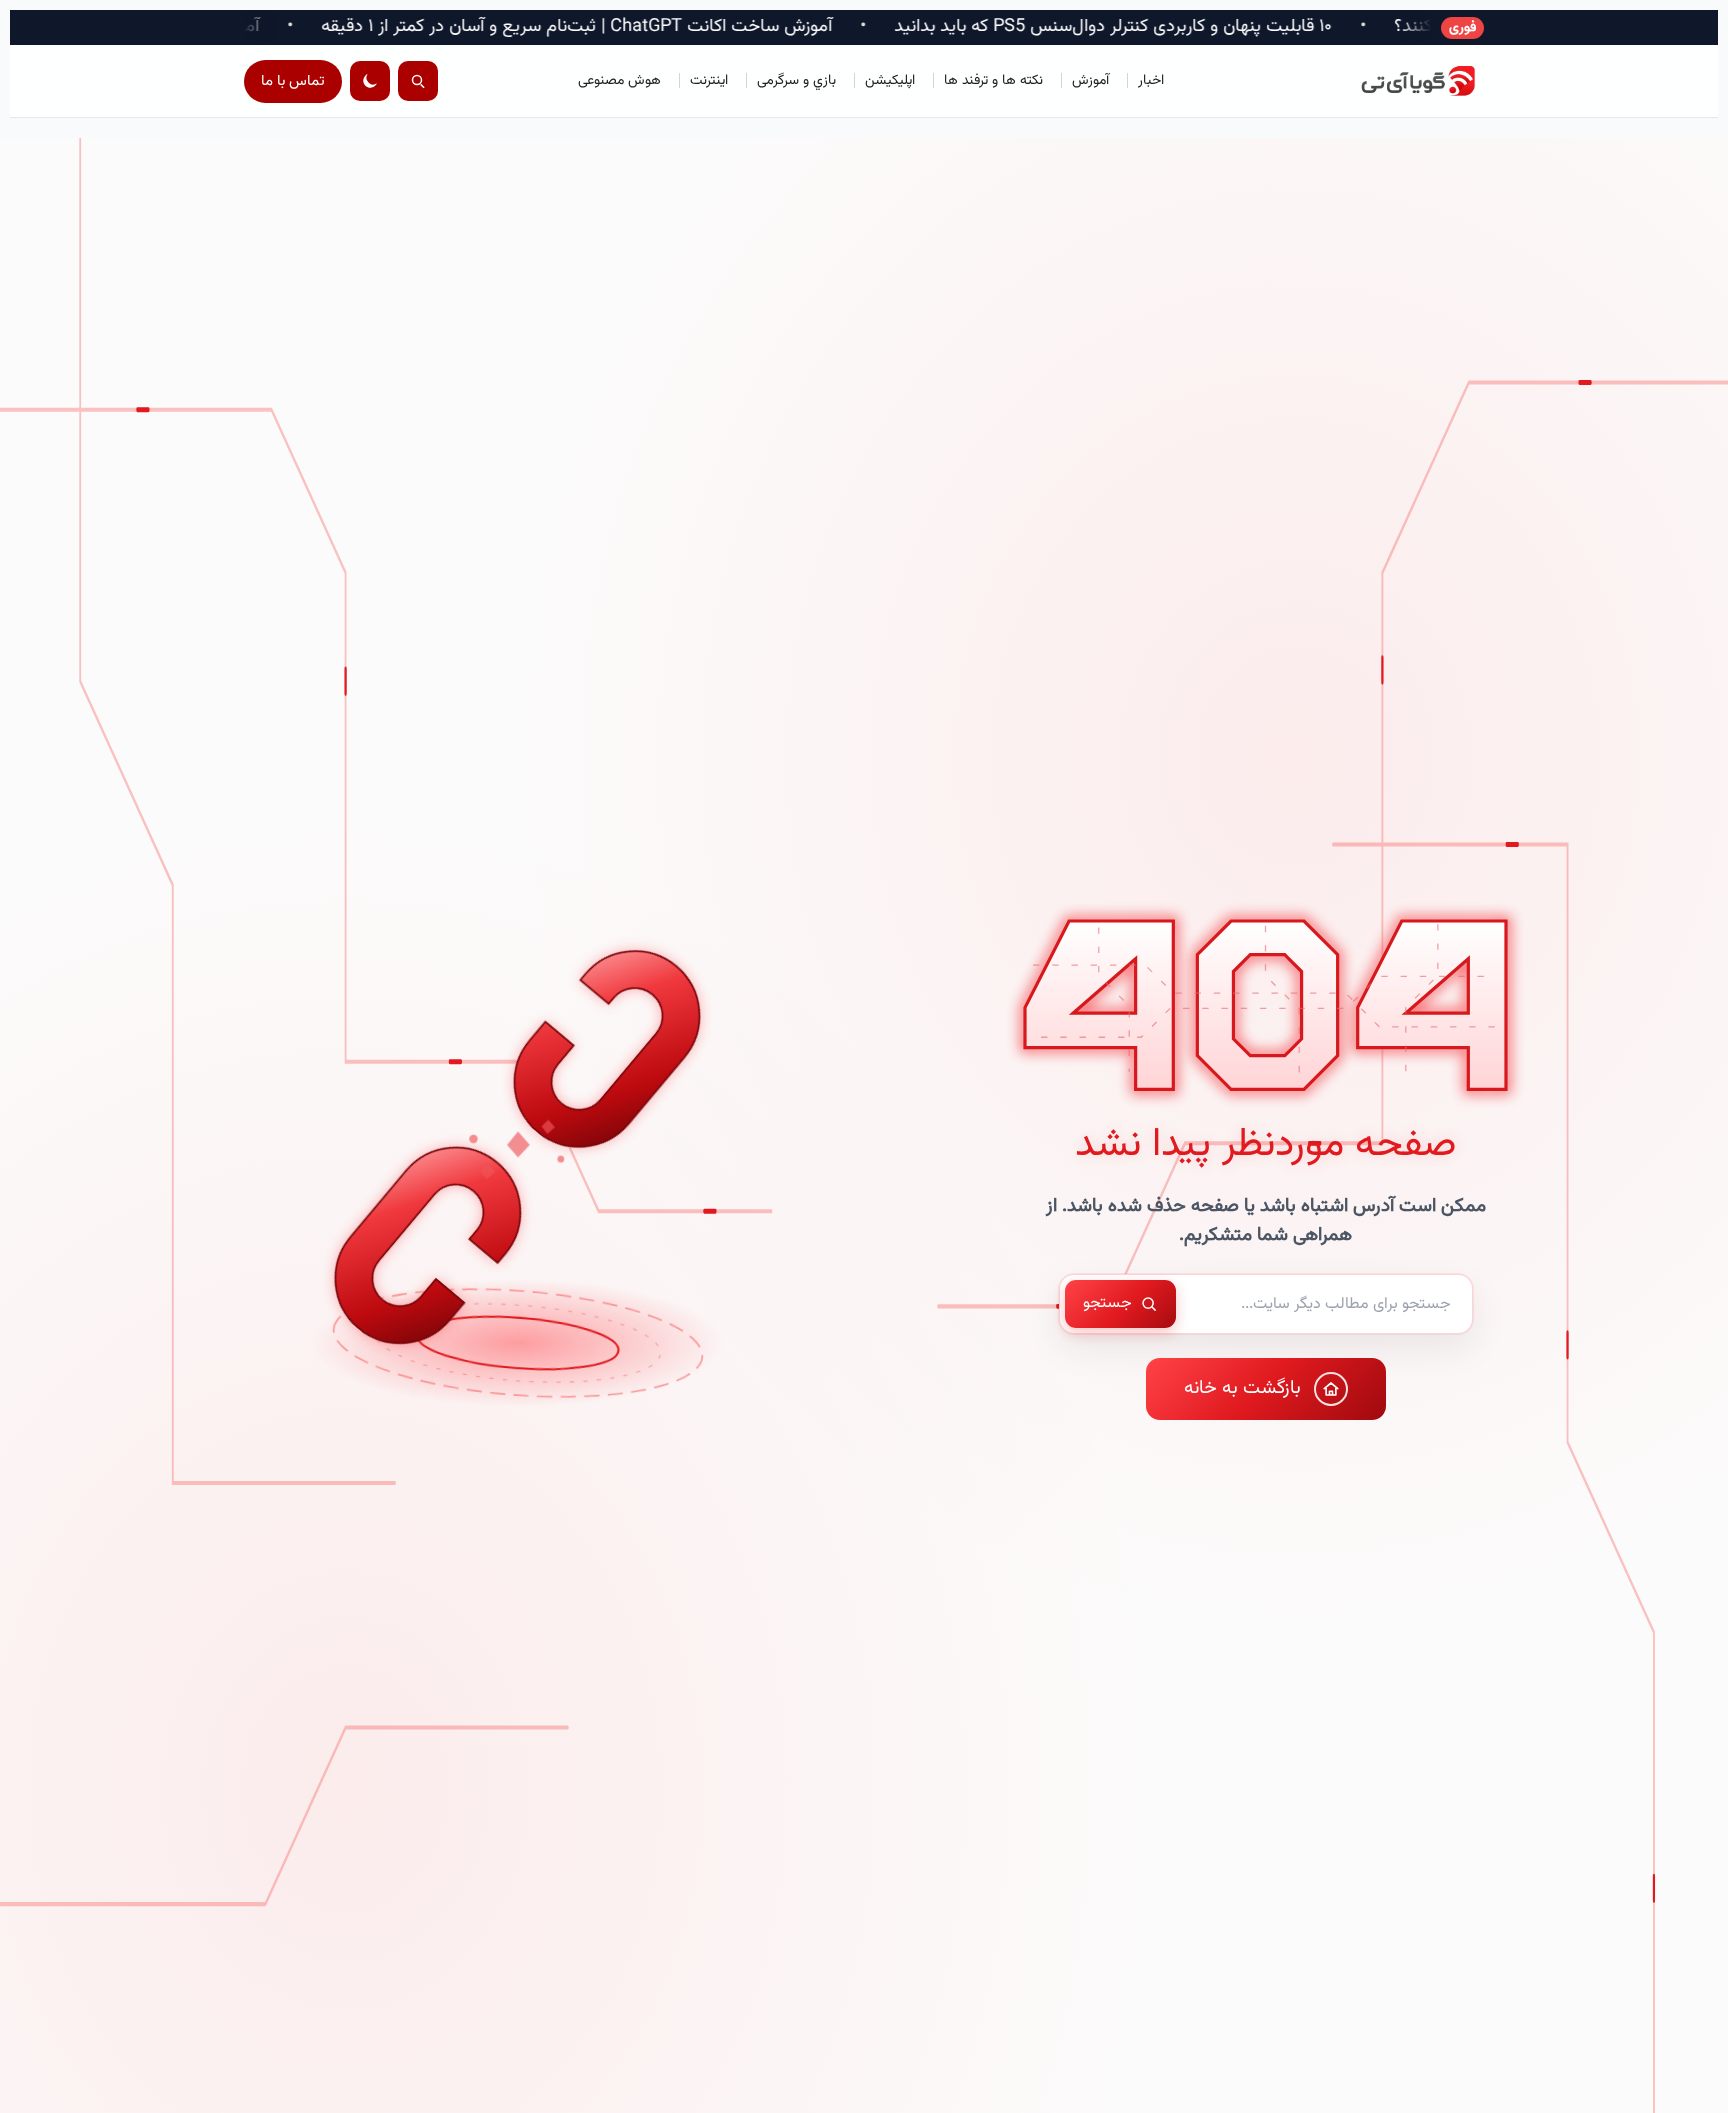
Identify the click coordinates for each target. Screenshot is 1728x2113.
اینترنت (709, 81)
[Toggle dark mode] (370, 81)
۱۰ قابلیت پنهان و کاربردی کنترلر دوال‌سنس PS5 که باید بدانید (1252, 27)
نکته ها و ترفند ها (993, 81)
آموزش (1090, 81)
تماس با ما (293, 81)
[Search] (418, 81)
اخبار (1151, 81)
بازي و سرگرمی (796, 81)
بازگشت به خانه (1242, 1388)
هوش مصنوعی (619, 81)
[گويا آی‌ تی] (1394, 81)
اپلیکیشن (890, 81)
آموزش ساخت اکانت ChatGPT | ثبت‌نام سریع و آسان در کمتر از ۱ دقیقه (715, 27)
